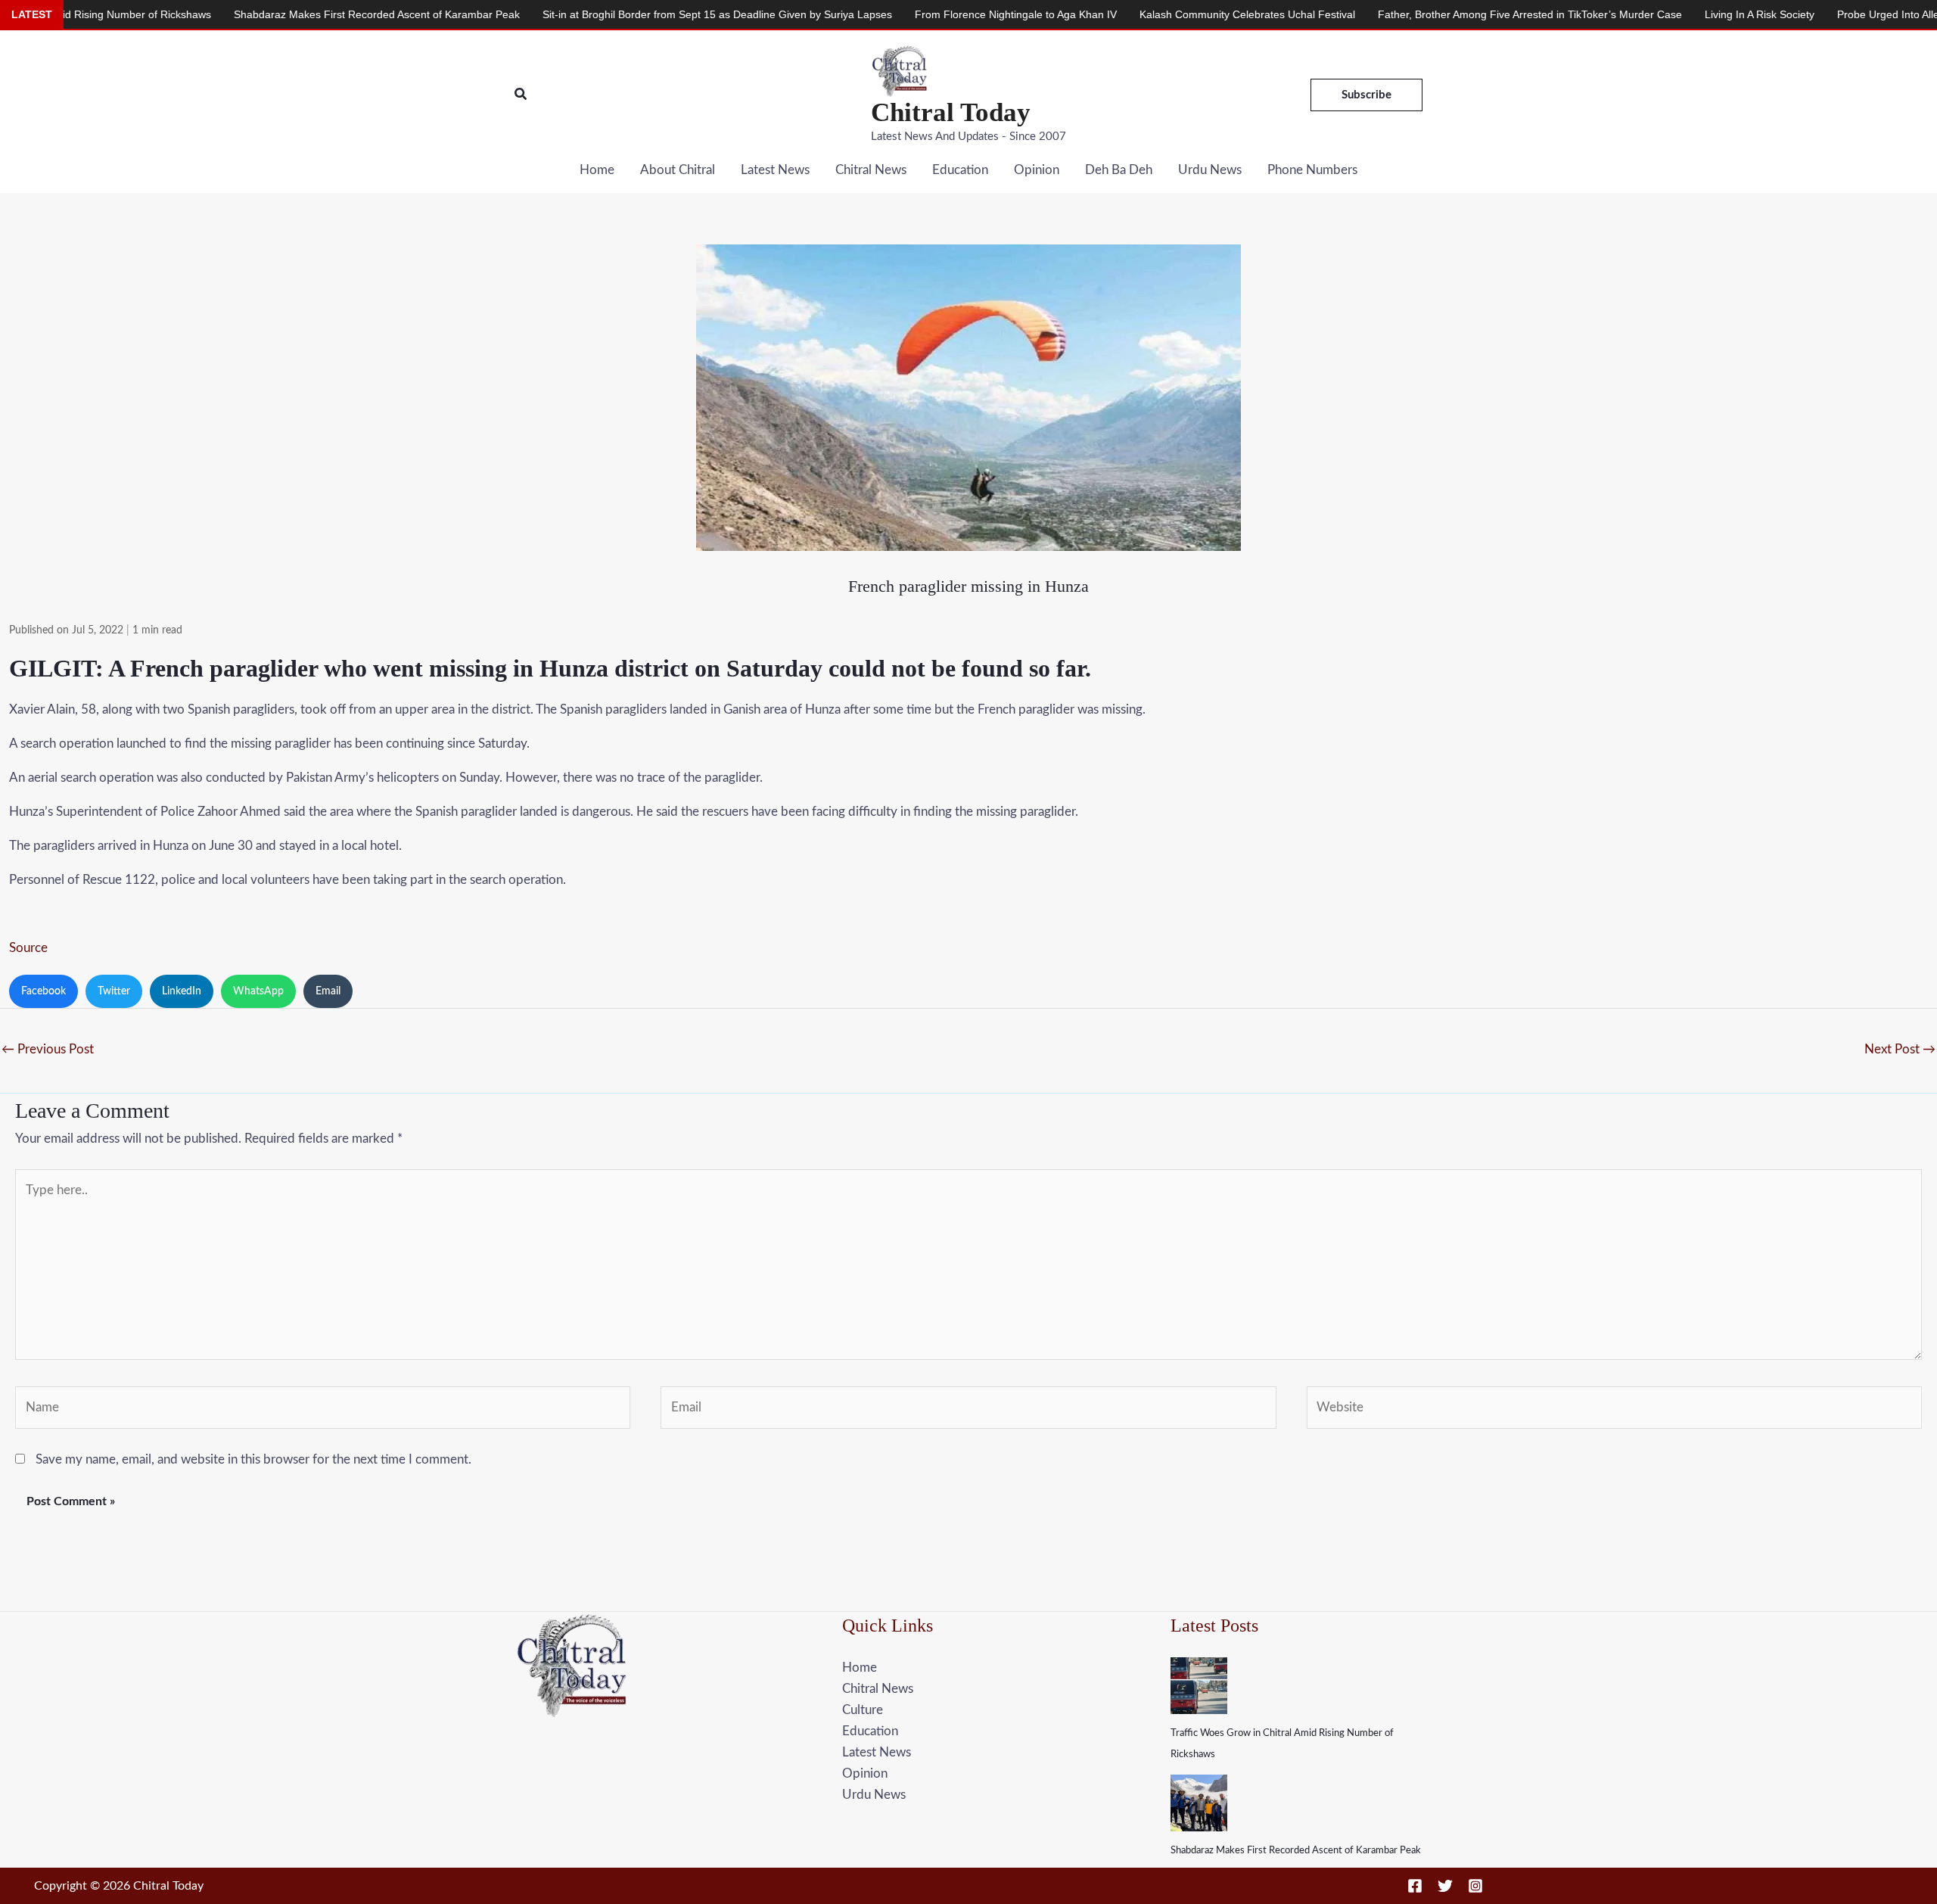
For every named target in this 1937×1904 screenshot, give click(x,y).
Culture (863, 1710)
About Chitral (678, 170)
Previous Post (48, 1049)
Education (960, 170)
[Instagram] (1475, 1886)
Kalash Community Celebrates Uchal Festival (1125, 14)
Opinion (1037, 170)
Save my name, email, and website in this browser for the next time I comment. (253, 1459)
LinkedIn (182, 991)
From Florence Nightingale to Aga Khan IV (893, 14)
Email (328, 991)
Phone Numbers (1312, 170)
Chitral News (871, 170)
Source (28, 948)
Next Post (1900, 1049)
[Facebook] (1415, 1886)
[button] (521, 95)
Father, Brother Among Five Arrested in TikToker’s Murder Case (1407, 14)
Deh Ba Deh (1119, 170)
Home (597, 170)
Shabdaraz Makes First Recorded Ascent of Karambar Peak (1296, 1851)
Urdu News (1210, 170)
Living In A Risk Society (1637, 14)
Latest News (775, 170)
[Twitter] (1445, 1886)
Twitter (114, 991)
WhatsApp (258, 991)
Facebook (44, 991)
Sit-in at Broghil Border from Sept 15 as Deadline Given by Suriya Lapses (595, 14)
